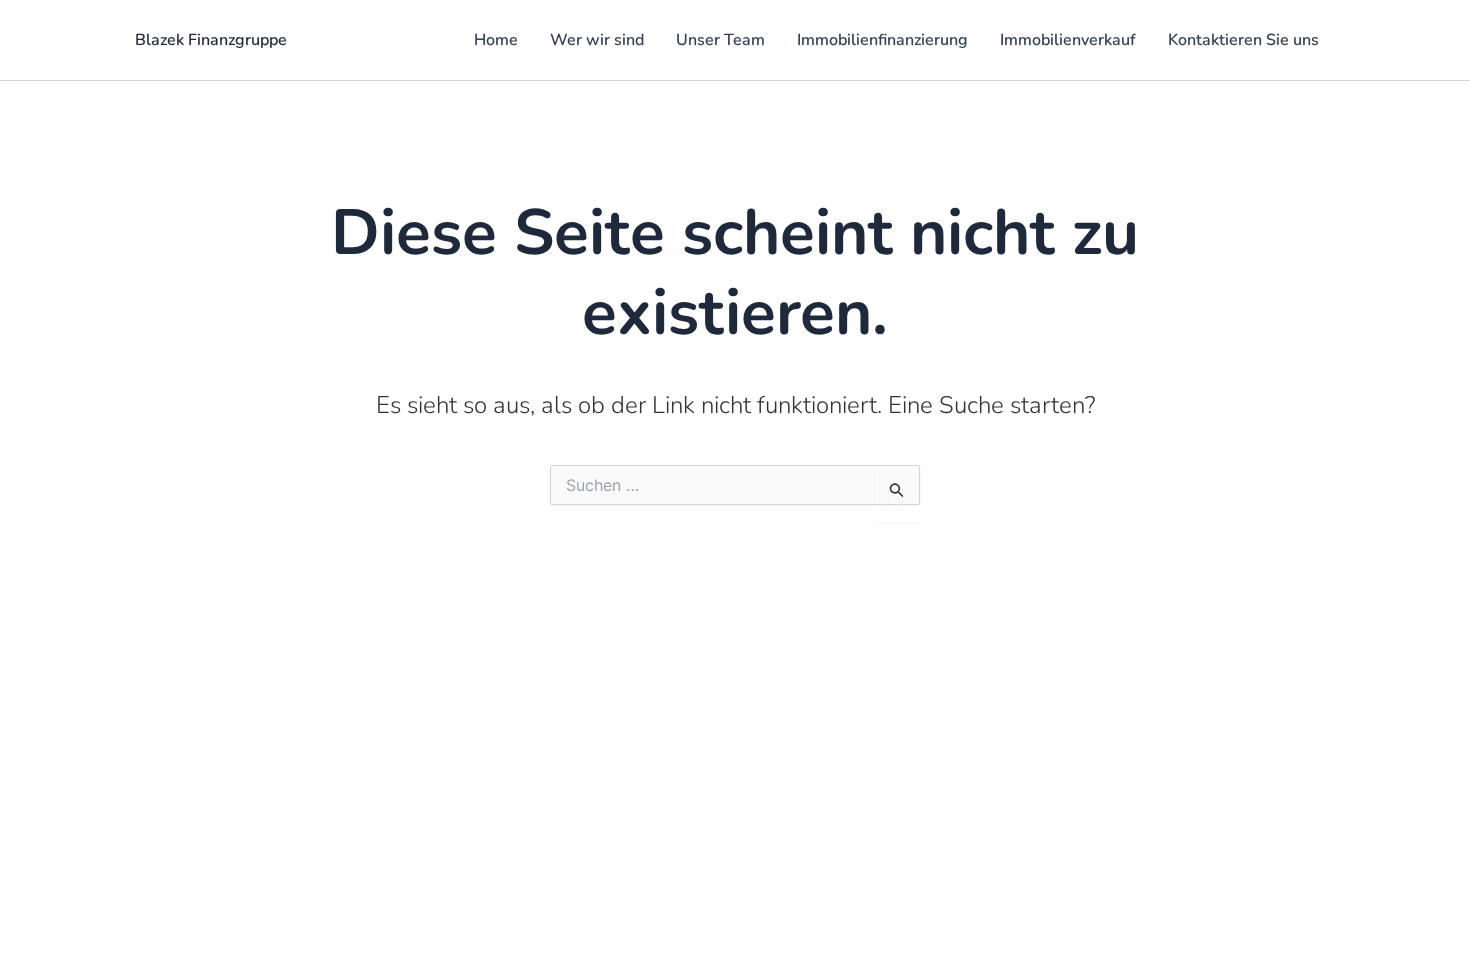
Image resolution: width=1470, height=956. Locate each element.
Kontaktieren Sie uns (1243, 40)
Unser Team (720, 40)
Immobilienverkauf (1068, 40)
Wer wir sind (597, 40)
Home (496, 40)
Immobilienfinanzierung (882, 40)
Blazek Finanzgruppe (211, 40)
